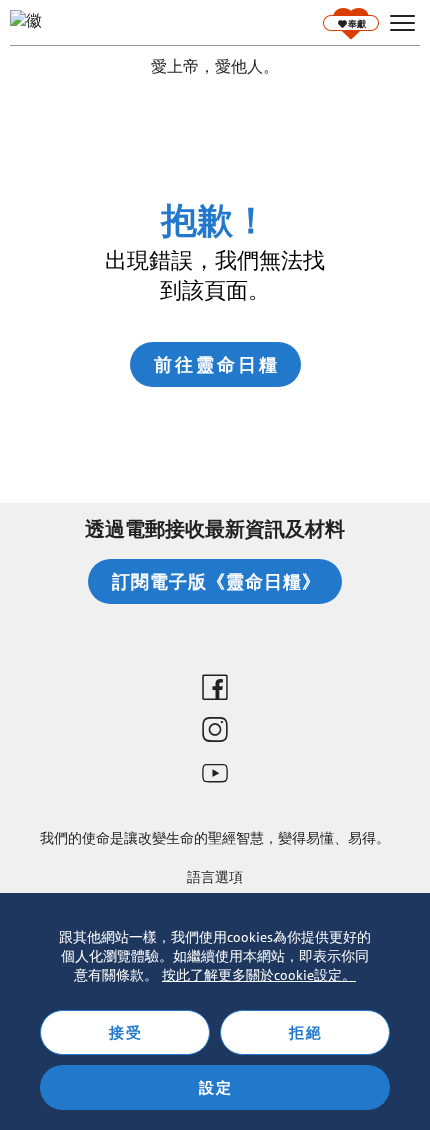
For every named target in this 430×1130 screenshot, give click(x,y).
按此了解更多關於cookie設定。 (259, 975)
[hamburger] (402, 23)
